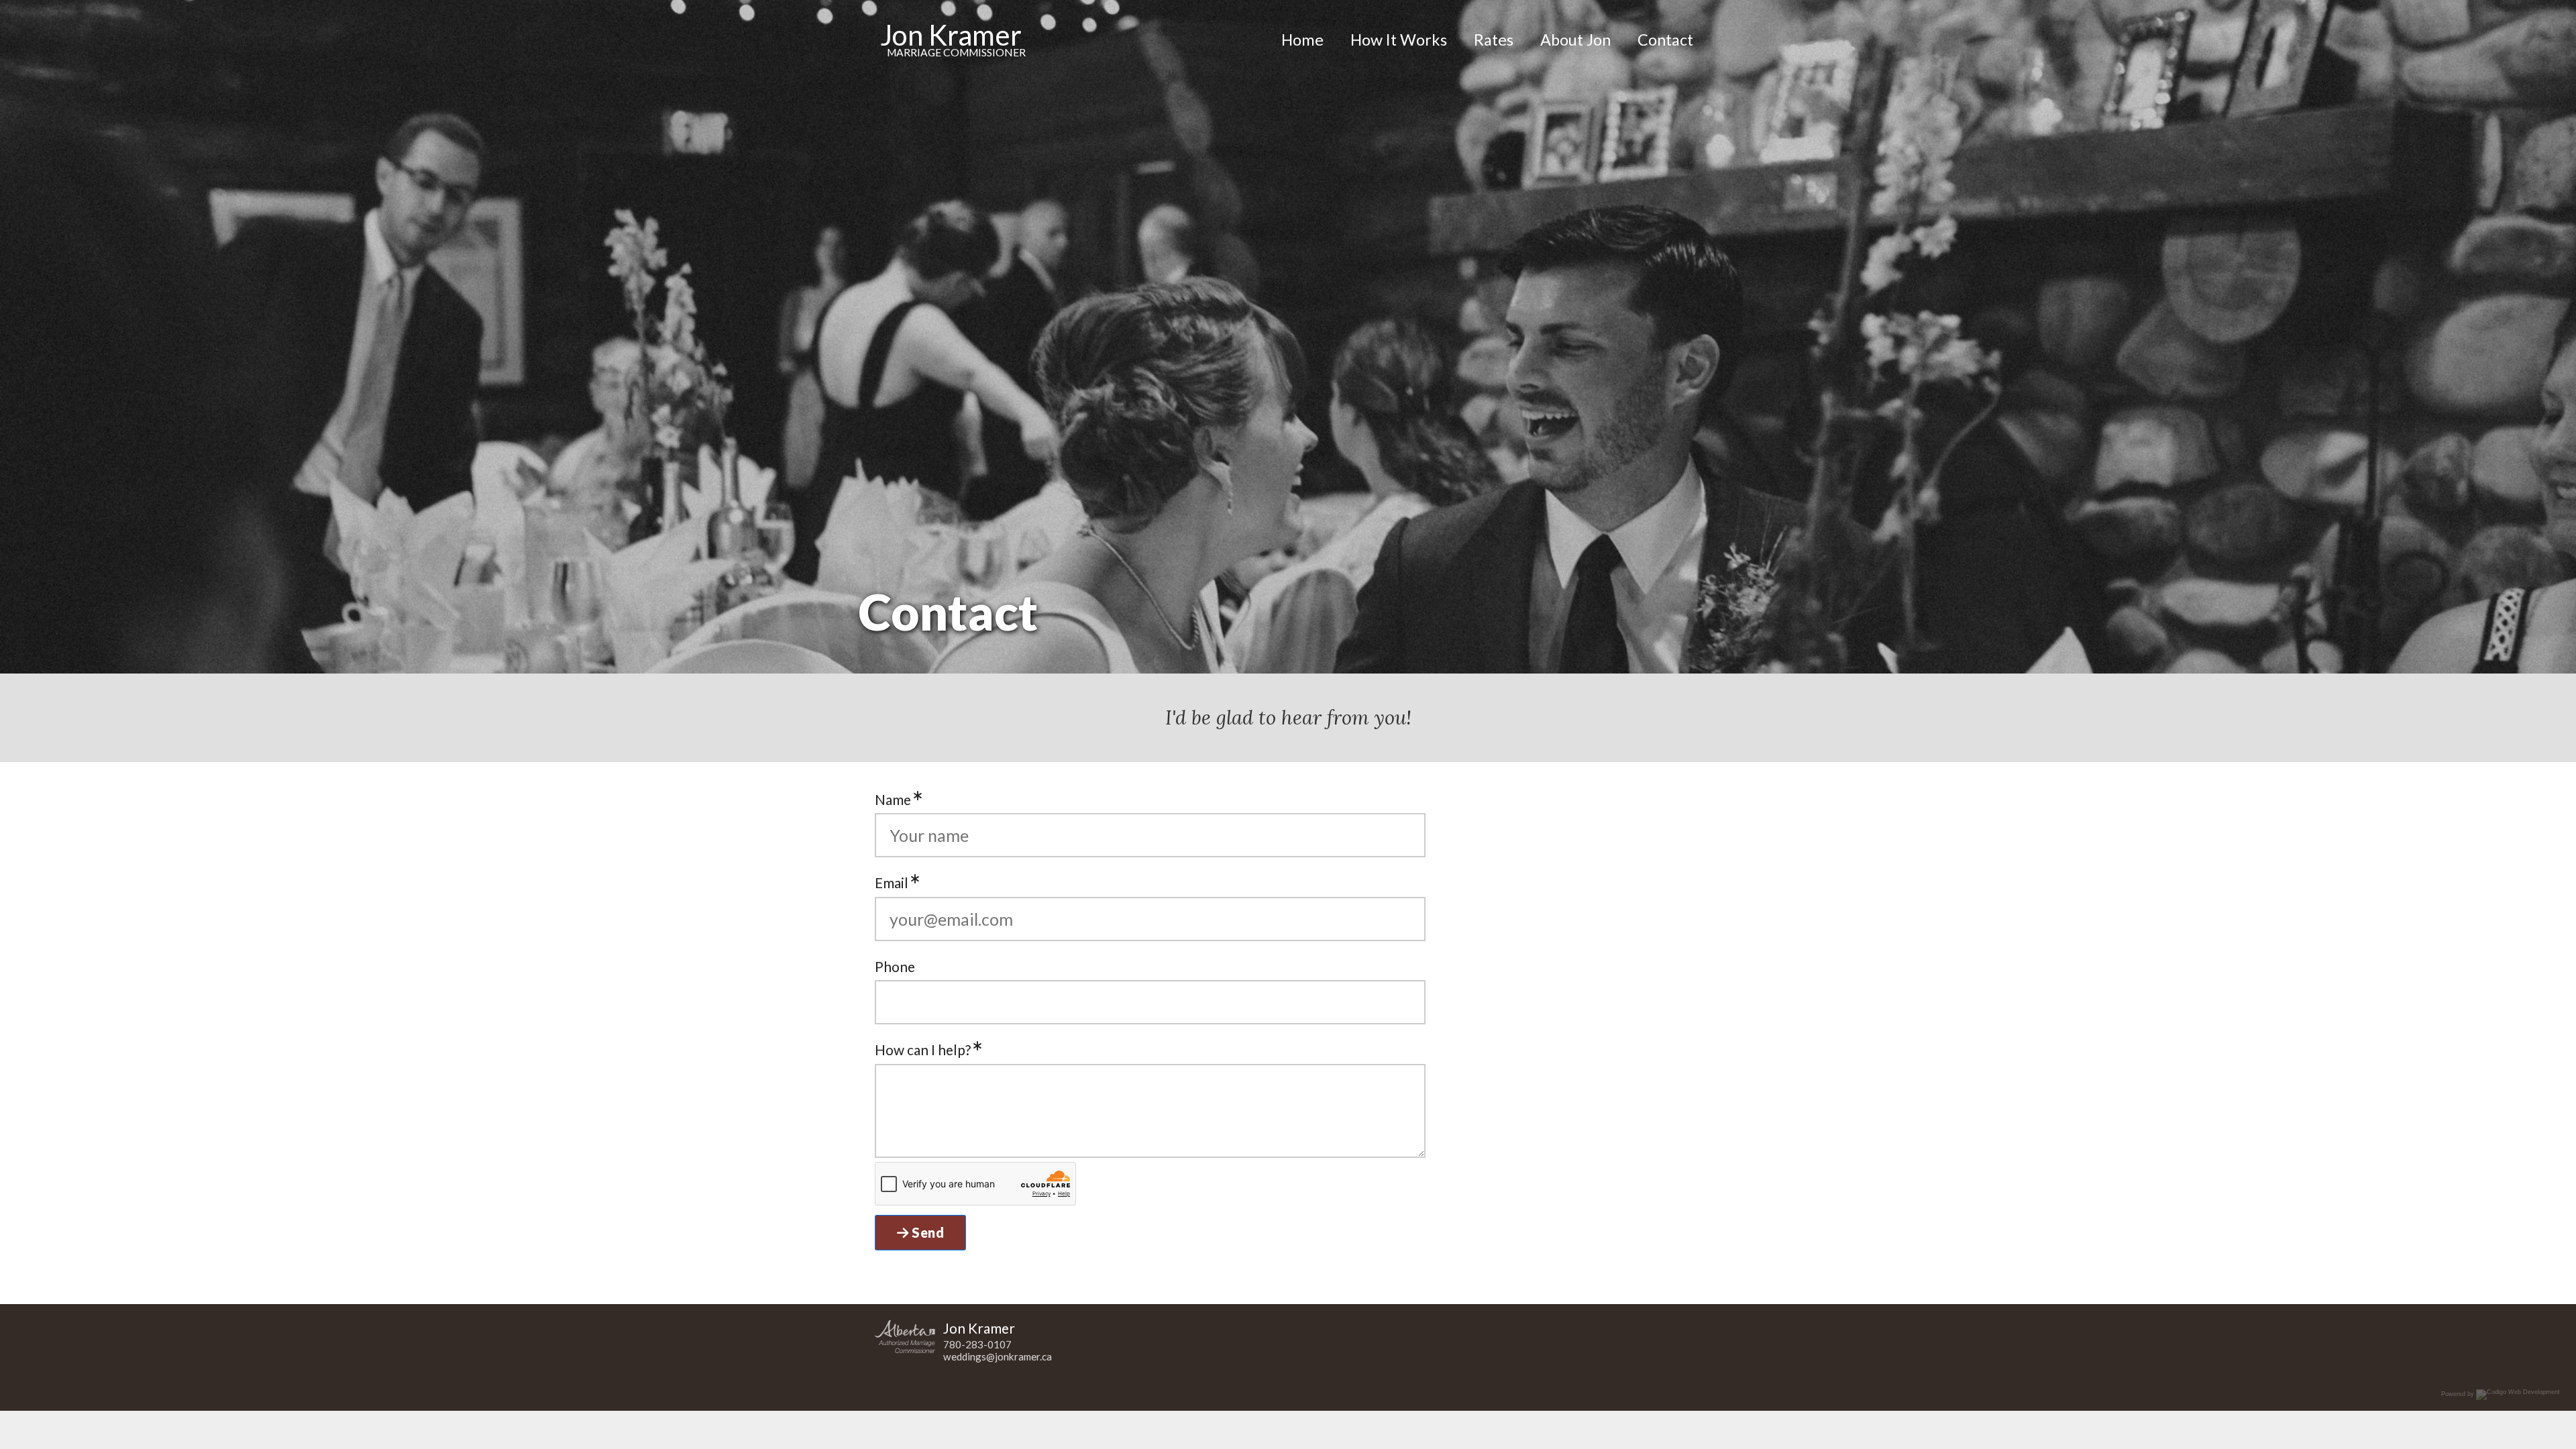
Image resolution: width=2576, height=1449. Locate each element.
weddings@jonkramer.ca (998, 1356)
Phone (895, 966)
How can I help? (924, 1050)
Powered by (2459, 1395)
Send (927, 1232)
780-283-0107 (977, 1344)
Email (893, 882)
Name (894, 799)
